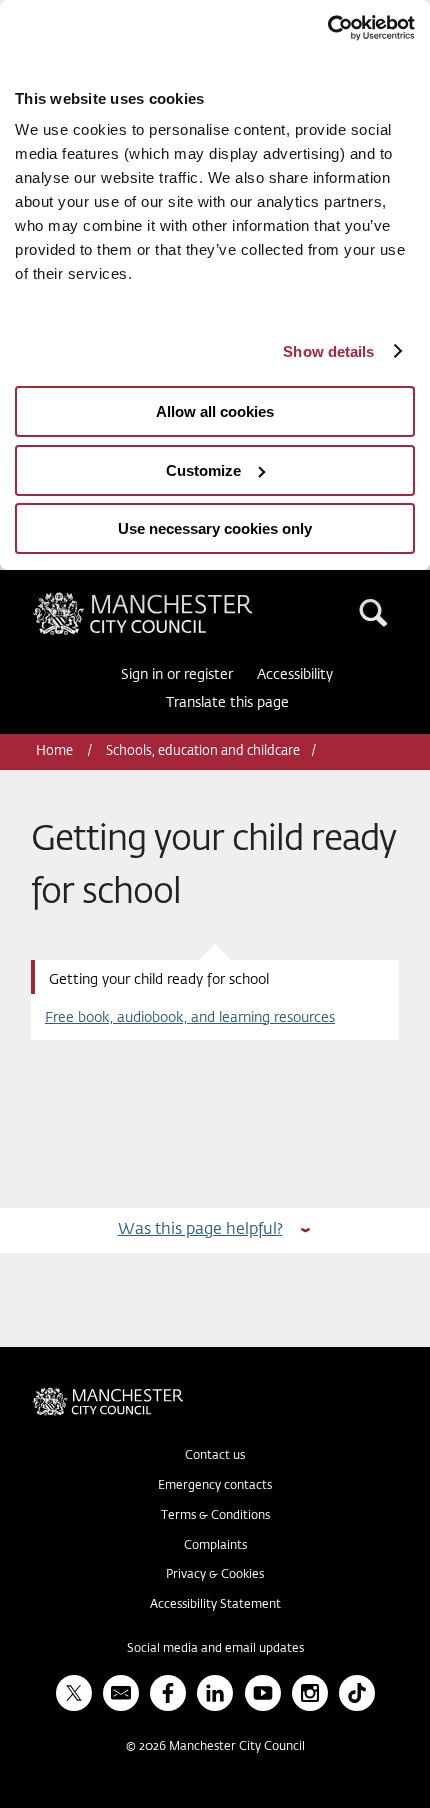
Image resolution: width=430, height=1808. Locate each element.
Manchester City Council (177, 600)
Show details (328, 351)
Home (56, 751)
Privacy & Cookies (215, 1575)
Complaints (215, 1546)
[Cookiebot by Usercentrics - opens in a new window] (327, 28)
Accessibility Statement (215, 1605)
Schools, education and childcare (203, 751)
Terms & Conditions (215, 1516)
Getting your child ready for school (159, 980)
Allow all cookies (215, 411)
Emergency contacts (215, 1486)
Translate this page (227, 703)
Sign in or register (177, 675)
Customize (203, 470)
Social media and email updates (215, 1649)
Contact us (215, 1456)
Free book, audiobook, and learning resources (190, 1018)
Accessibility (295, 675)
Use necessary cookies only (215, 528)
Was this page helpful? (200, 1229)
